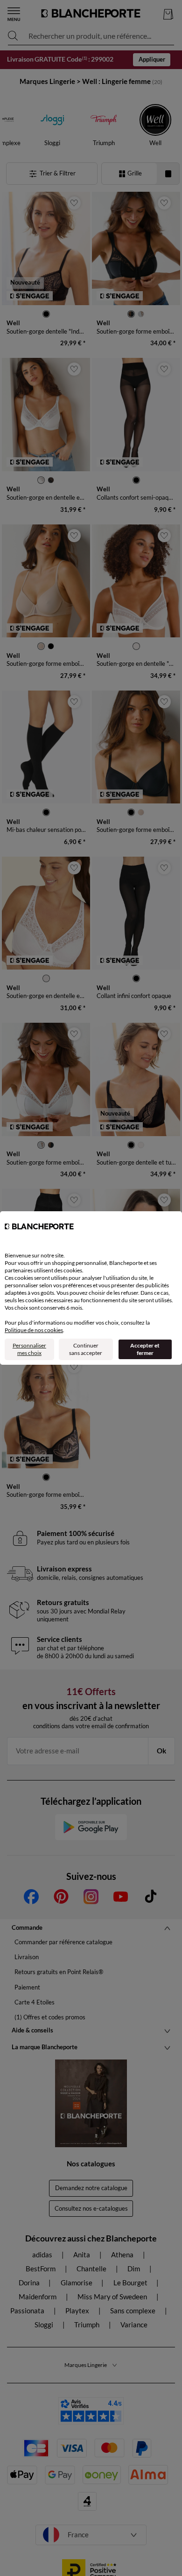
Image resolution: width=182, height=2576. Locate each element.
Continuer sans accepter (86, 1349)
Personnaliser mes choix (29, 1349)
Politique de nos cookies (34, 1330)
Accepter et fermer (145, 1349)
